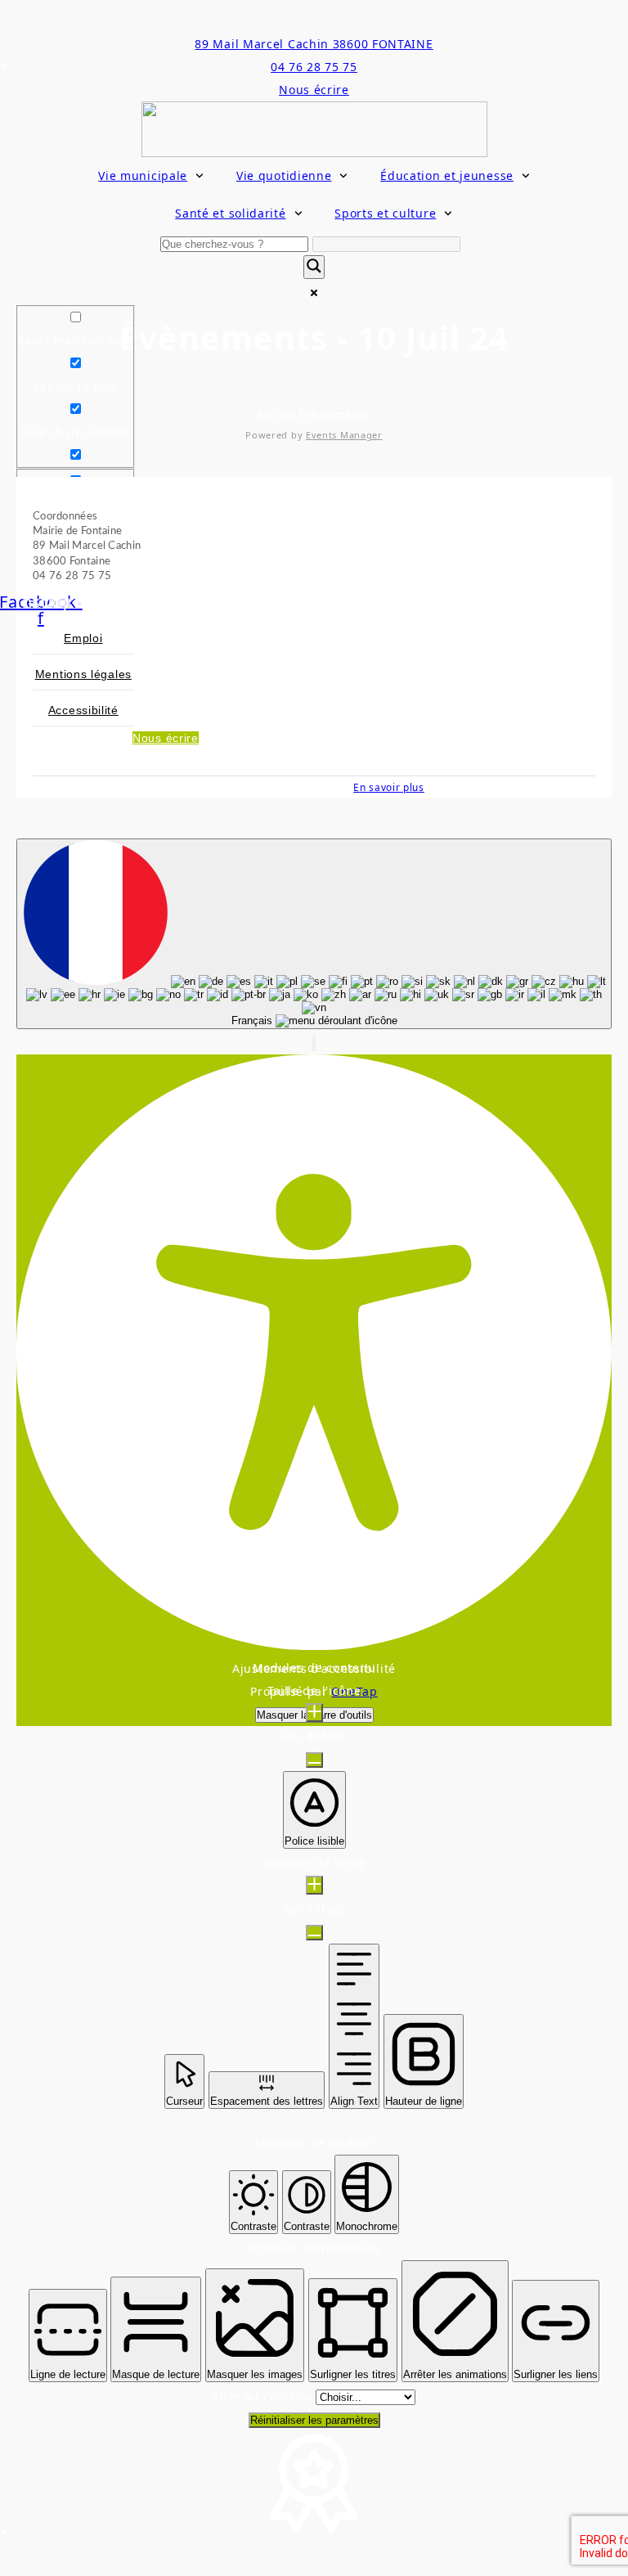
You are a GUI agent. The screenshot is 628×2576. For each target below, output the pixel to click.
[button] (314, 1043)
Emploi (83, 638)
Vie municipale (143, 175)
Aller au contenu (265, 2396)
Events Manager (344, 435)
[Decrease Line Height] (314, 1933)
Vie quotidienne (284, 175)
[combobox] (314, 934)
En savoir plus (389, 787)
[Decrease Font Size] (314, 1760)
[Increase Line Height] (314, 1885)
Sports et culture (385, 213)
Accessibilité (83, 710)
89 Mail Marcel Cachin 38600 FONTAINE (314, 44)
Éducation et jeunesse (447, 175)
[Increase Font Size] (314, 1713)
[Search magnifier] (314, 267)
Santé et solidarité (230, 213)
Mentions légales (83, 674)
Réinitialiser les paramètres (314, 2420)
